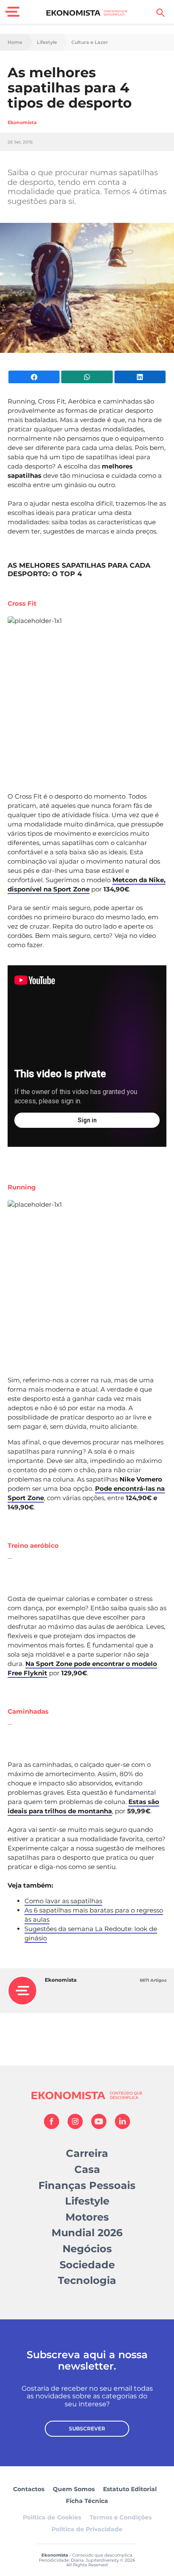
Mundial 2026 (87, 2233)
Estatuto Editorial (130, 2489)
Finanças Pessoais (87, 2185)
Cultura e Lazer (90, 42)
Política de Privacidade (87, 2529)
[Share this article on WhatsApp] (87, 377)
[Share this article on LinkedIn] (140, 377)
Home (15, 42)
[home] (87, 13)
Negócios (87, 2249)
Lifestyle (47, 42)
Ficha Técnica (87, 2501)
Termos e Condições (121, 2517)
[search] (160, 13)
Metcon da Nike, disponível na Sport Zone (87, 884)
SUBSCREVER (87, 2428)
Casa (87, 2169)
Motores (87, 2217)
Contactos (29, 2489)
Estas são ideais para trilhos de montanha (83, 1806)
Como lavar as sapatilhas (63, 1901)
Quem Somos (74, 2489)
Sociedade (87, 2265)
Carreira (87, 2153)
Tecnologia (87, 2280)
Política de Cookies (52, 2517)
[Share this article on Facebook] (34, 377)
